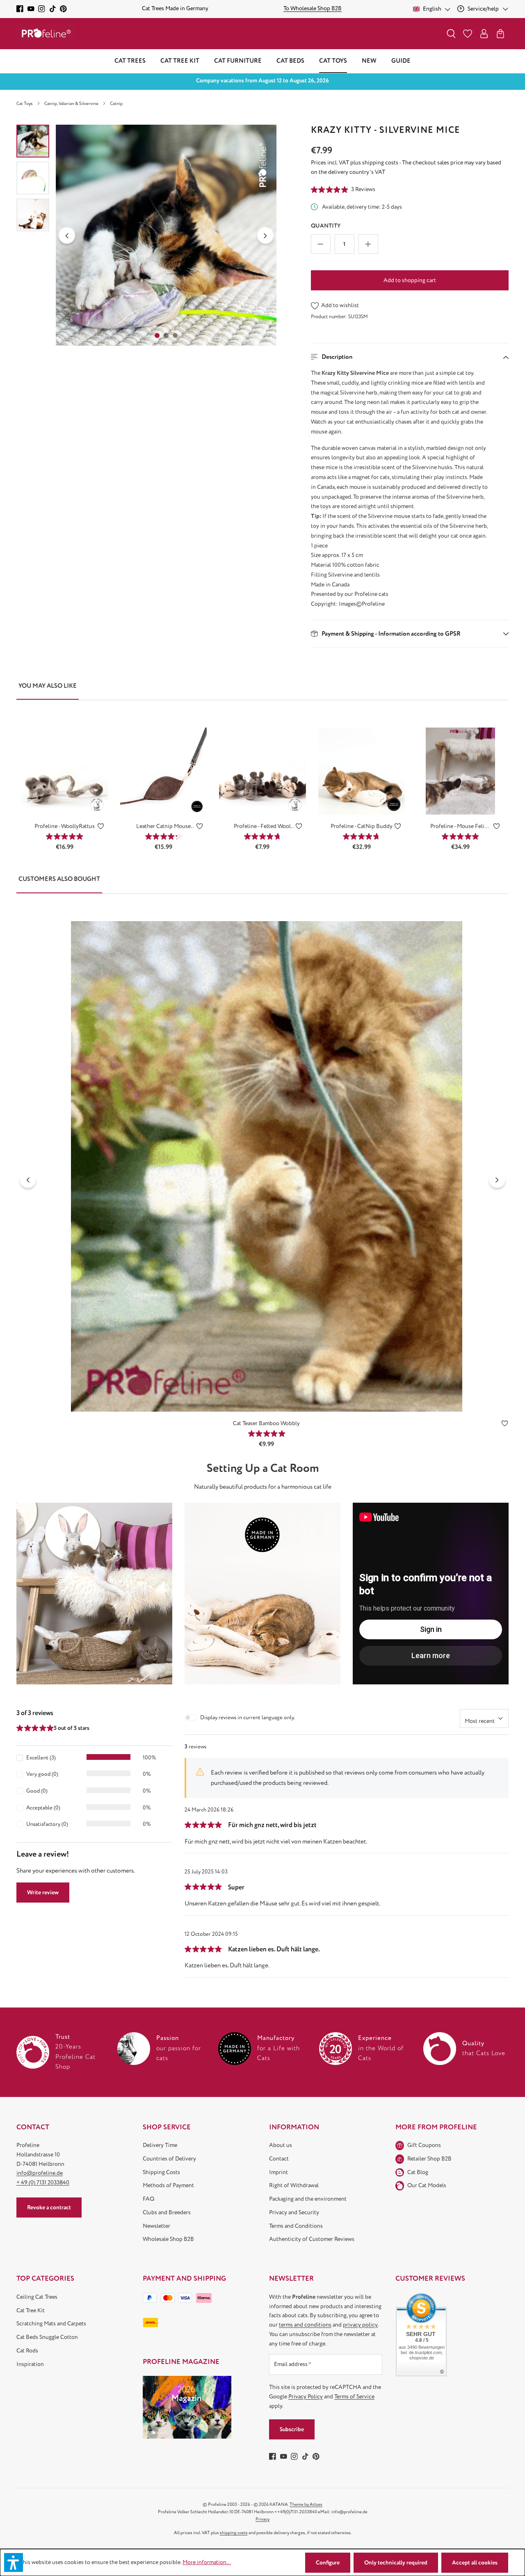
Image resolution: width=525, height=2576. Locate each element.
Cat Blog (418, 2172)
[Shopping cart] (500, 34)
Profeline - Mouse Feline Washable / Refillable (460, 827)
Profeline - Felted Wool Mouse (262, 827)
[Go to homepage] (46, 33)
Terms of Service (354, 2397)
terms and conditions (305, 2325)
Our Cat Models (427, 2185)
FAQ (148, 2199)
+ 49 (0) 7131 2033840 (43, 2182)
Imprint (278, 2172)
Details (65, 802)
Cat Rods (27, 2351)
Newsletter (156, 2226)
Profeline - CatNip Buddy (362, 826)
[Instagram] (42, 9)
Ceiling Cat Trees (37, 2297)
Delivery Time (160, 2145)
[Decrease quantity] (321, 244)
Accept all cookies (475, 2563)
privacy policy (360, 2325)
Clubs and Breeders (167, 2212)
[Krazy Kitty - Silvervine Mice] (166, 235)
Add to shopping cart (410, 280)
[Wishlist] (468, 34)
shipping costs (234, 2533)
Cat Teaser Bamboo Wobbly (266, 1423)
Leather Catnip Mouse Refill (163, 827)
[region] (147, 235)
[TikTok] (53, 9)
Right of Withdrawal (294, 2185)
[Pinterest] (63, 9)
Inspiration (30, 2364)
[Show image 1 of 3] (157, 335)
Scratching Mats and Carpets (51, 2324)
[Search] (451, 34)
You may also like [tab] (48, 686)
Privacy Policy (306, 2397)
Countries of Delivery (169, 2159)
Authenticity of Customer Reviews (312, 2239)
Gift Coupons (424, 2145)
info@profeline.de (40, 2173)
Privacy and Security (294, 2212)
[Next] (265, 235)
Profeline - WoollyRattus (65, 826)
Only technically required (396, 2563)
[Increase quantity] (368, 244)
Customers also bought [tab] (59, 879)
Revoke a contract (49, 2208)
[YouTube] (31, 9)
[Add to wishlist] (101, 828)
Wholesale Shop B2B (168, 2239)
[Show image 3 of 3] (175, 335)
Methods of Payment (168, 2185)
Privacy (262, 2519)
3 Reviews (363, 189)
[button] (410, 357)
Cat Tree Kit (31, 2310)
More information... (207, 2562)
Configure (328, 2563)
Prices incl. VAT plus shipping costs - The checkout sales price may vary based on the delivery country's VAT (406, 167)
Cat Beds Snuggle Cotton (47, 2337)
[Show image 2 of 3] (166, 335)
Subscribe (292, 2429)
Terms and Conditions (296, 2226)
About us (281, 2145)
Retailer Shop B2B (429, 2159)
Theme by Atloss (306, 2504)
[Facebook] (20, 9)
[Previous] (67, 235)
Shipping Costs (161, 2172)
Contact (279, 2159)
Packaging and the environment (308, 2199)
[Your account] (484, 34)
